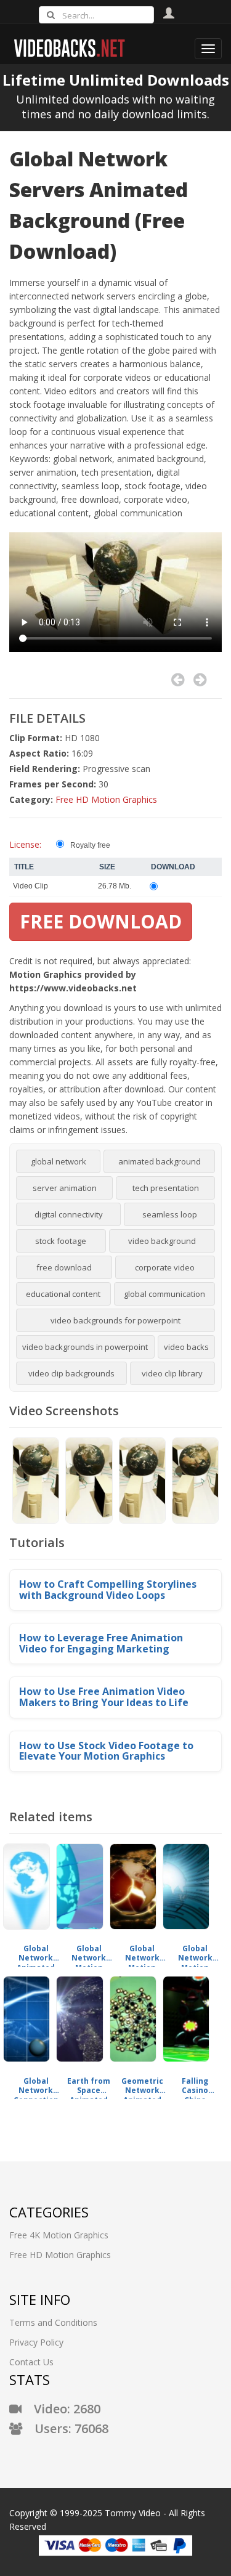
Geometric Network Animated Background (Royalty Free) (142, 2086)
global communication (164, 1294)
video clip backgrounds (71, 1373)
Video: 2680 (61, 2409)
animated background (160, 1161)
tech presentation (166, 1188)
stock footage (61, 1241)
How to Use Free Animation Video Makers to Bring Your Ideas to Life (104, 1697)
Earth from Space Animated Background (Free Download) (89, 2086)
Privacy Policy (36, 2342)
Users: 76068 (65, 2428)
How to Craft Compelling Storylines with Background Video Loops (108, 1590)
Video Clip (30, 886)
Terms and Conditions (53, 2322)
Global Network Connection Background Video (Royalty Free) (36, 2086)
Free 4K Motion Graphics (59, 2235)
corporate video (165, 1267)
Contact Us (31, 2362)
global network (59, 1161)
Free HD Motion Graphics (106, 799)
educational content (63, 1294)
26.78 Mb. (115, 886)
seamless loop (170, 1214)
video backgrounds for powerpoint (115, 1320)
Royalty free (90, 845)
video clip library (172, 1373)
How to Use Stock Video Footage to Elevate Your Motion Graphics (106, 1751)
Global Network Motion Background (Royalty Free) (89, 1953)
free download (64, 1267)
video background (162, 1241)
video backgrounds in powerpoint (85, 1347)
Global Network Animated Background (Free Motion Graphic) (36, 1953)
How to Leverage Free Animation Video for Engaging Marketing (101, 1643)
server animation (65, 1188)
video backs (186, 1347)
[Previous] (178, 680)
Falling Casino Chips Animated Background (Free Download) (195, 2086)
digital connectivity (69, 1214)
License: (25, 844)
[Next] (200, 680)
